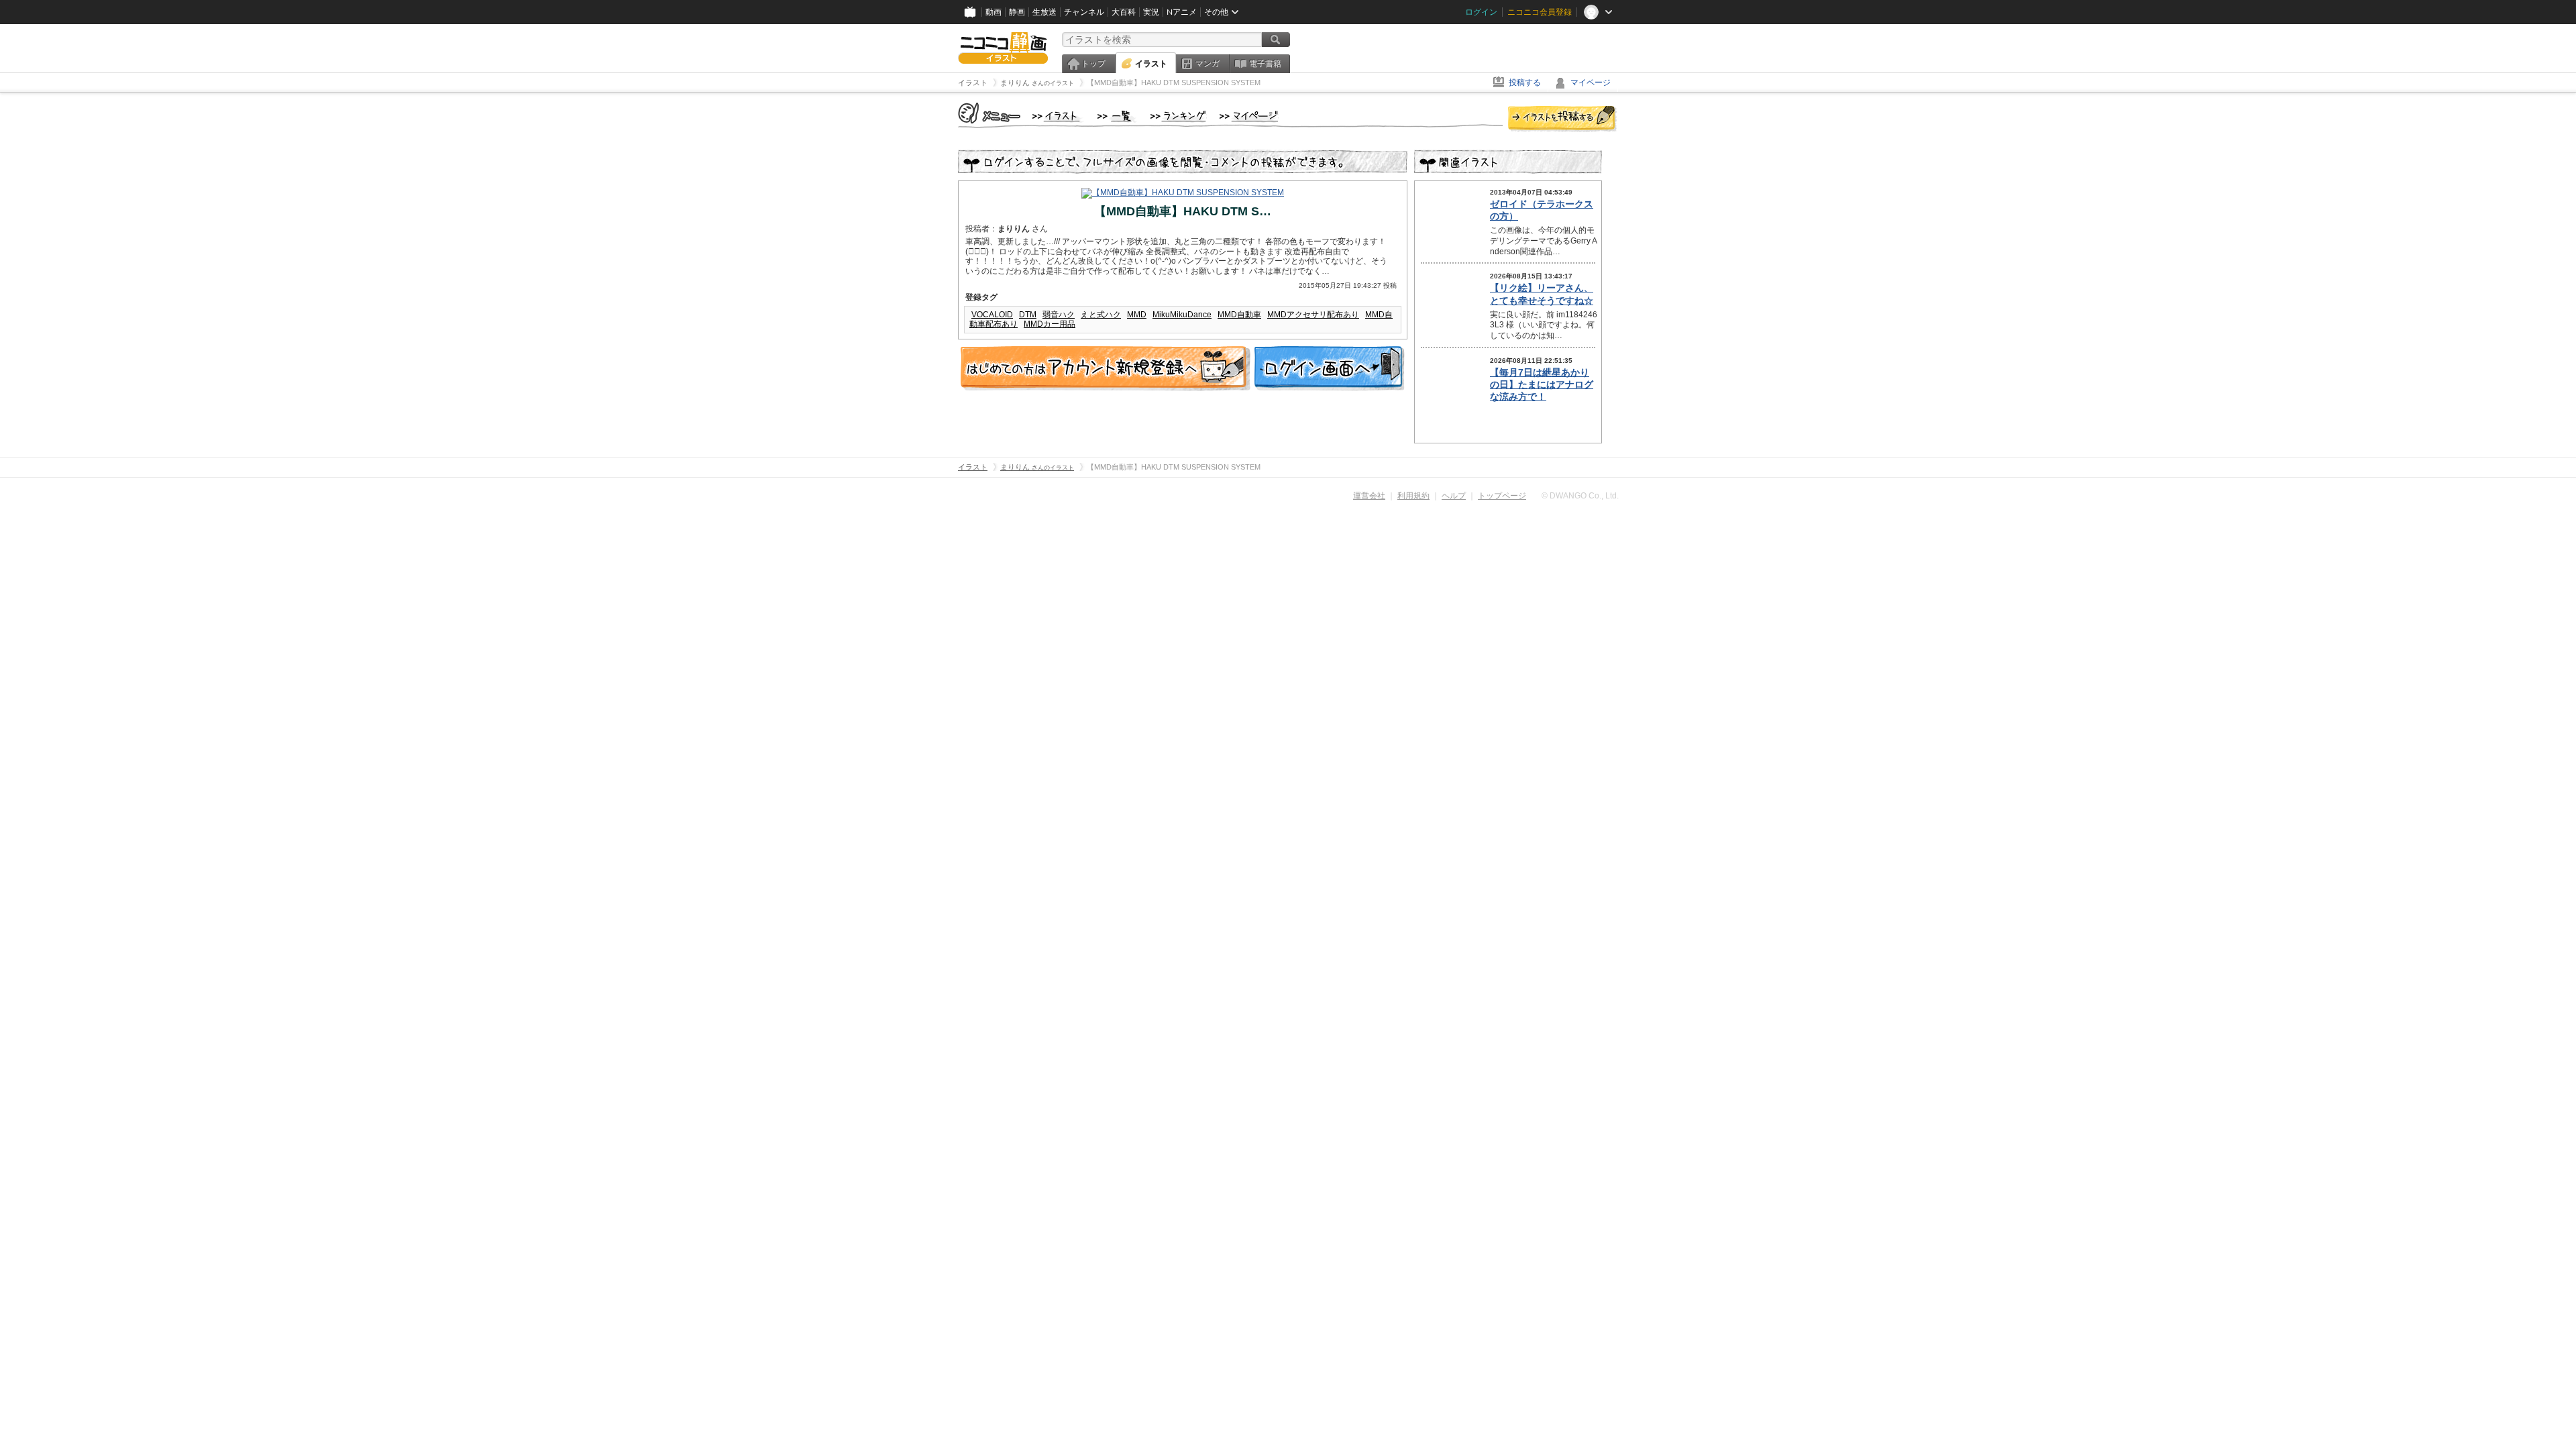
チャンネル (1084, 12)
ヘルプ (1454, 496)
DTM (1028, 315)
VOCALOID (992, 315)
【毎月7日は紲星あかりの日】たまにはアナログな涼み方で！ (1542, 384)
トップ (1093, 64)
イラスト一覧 (1117, 117)
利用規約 (1413, 496)
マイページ (1591, 83)
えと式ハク (1101, 315)
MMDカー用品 (1050, 324)
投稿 (1562, 119)
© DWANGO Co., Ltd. (1580, 496)
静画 (1017, 12)
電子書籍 (1265, 64)
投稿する (1525, 83)
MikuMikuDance (1182, 315)
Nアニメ (1182, 12)
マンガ (1207, 64)
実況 (1151, 12)
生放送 (1044, 12)
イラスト (1151, 64)
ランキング (1178, 117)
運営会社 (1369, 496)
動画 (994, 12)
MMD (1137, 315)
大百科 (1124, 12)
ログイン (1481, 12)
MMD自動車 (1239, 315)
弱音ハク (1059, 315)
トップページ (1502, 496)
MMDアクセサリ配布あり (1313, 315)
